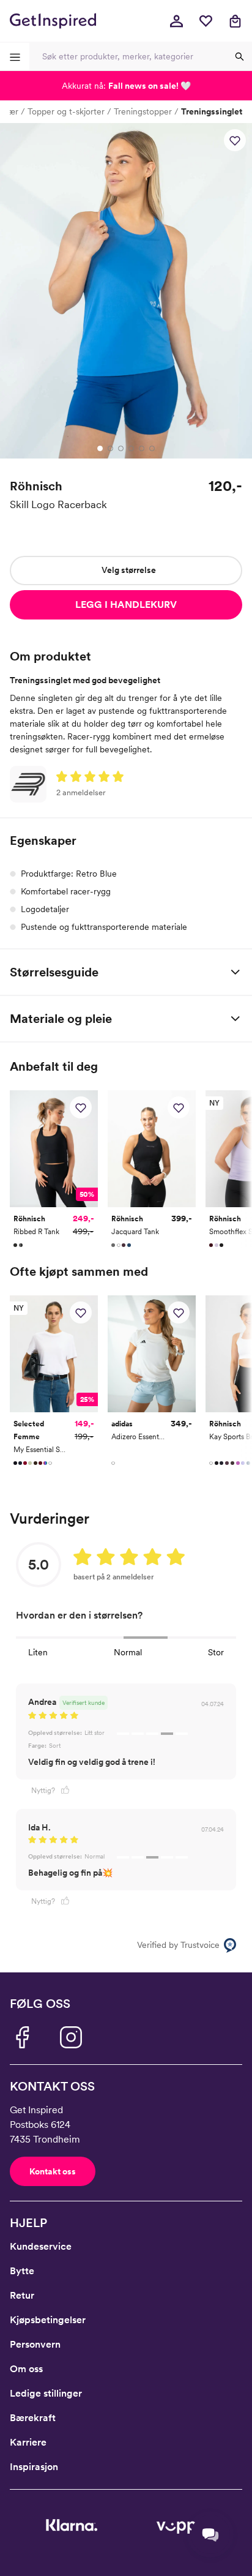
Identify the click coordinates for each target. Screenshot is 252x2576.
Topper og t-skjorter (66, 111)
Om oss (26, 2369)
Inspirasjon (34, 2467)
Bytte (22, 2271)
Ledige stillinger (46, 2393)
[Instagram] (71, 2037)
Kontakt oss (53, 2171)
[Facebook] (22, 2037)
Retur (22, 2295)
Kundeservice (41, 2246)
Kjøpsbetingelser (48, 2320)
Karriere (28, 2442)
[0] (206, 21)
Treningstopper (143, 111)
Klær (9, 111)
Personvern (35, 2344)
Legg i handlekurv (126, 605)
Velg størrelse (129, 570)
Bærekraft (33, 2418)
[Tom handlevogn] (235, 21)
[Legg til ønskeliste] (235, 140)
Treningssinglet (212, 111)
